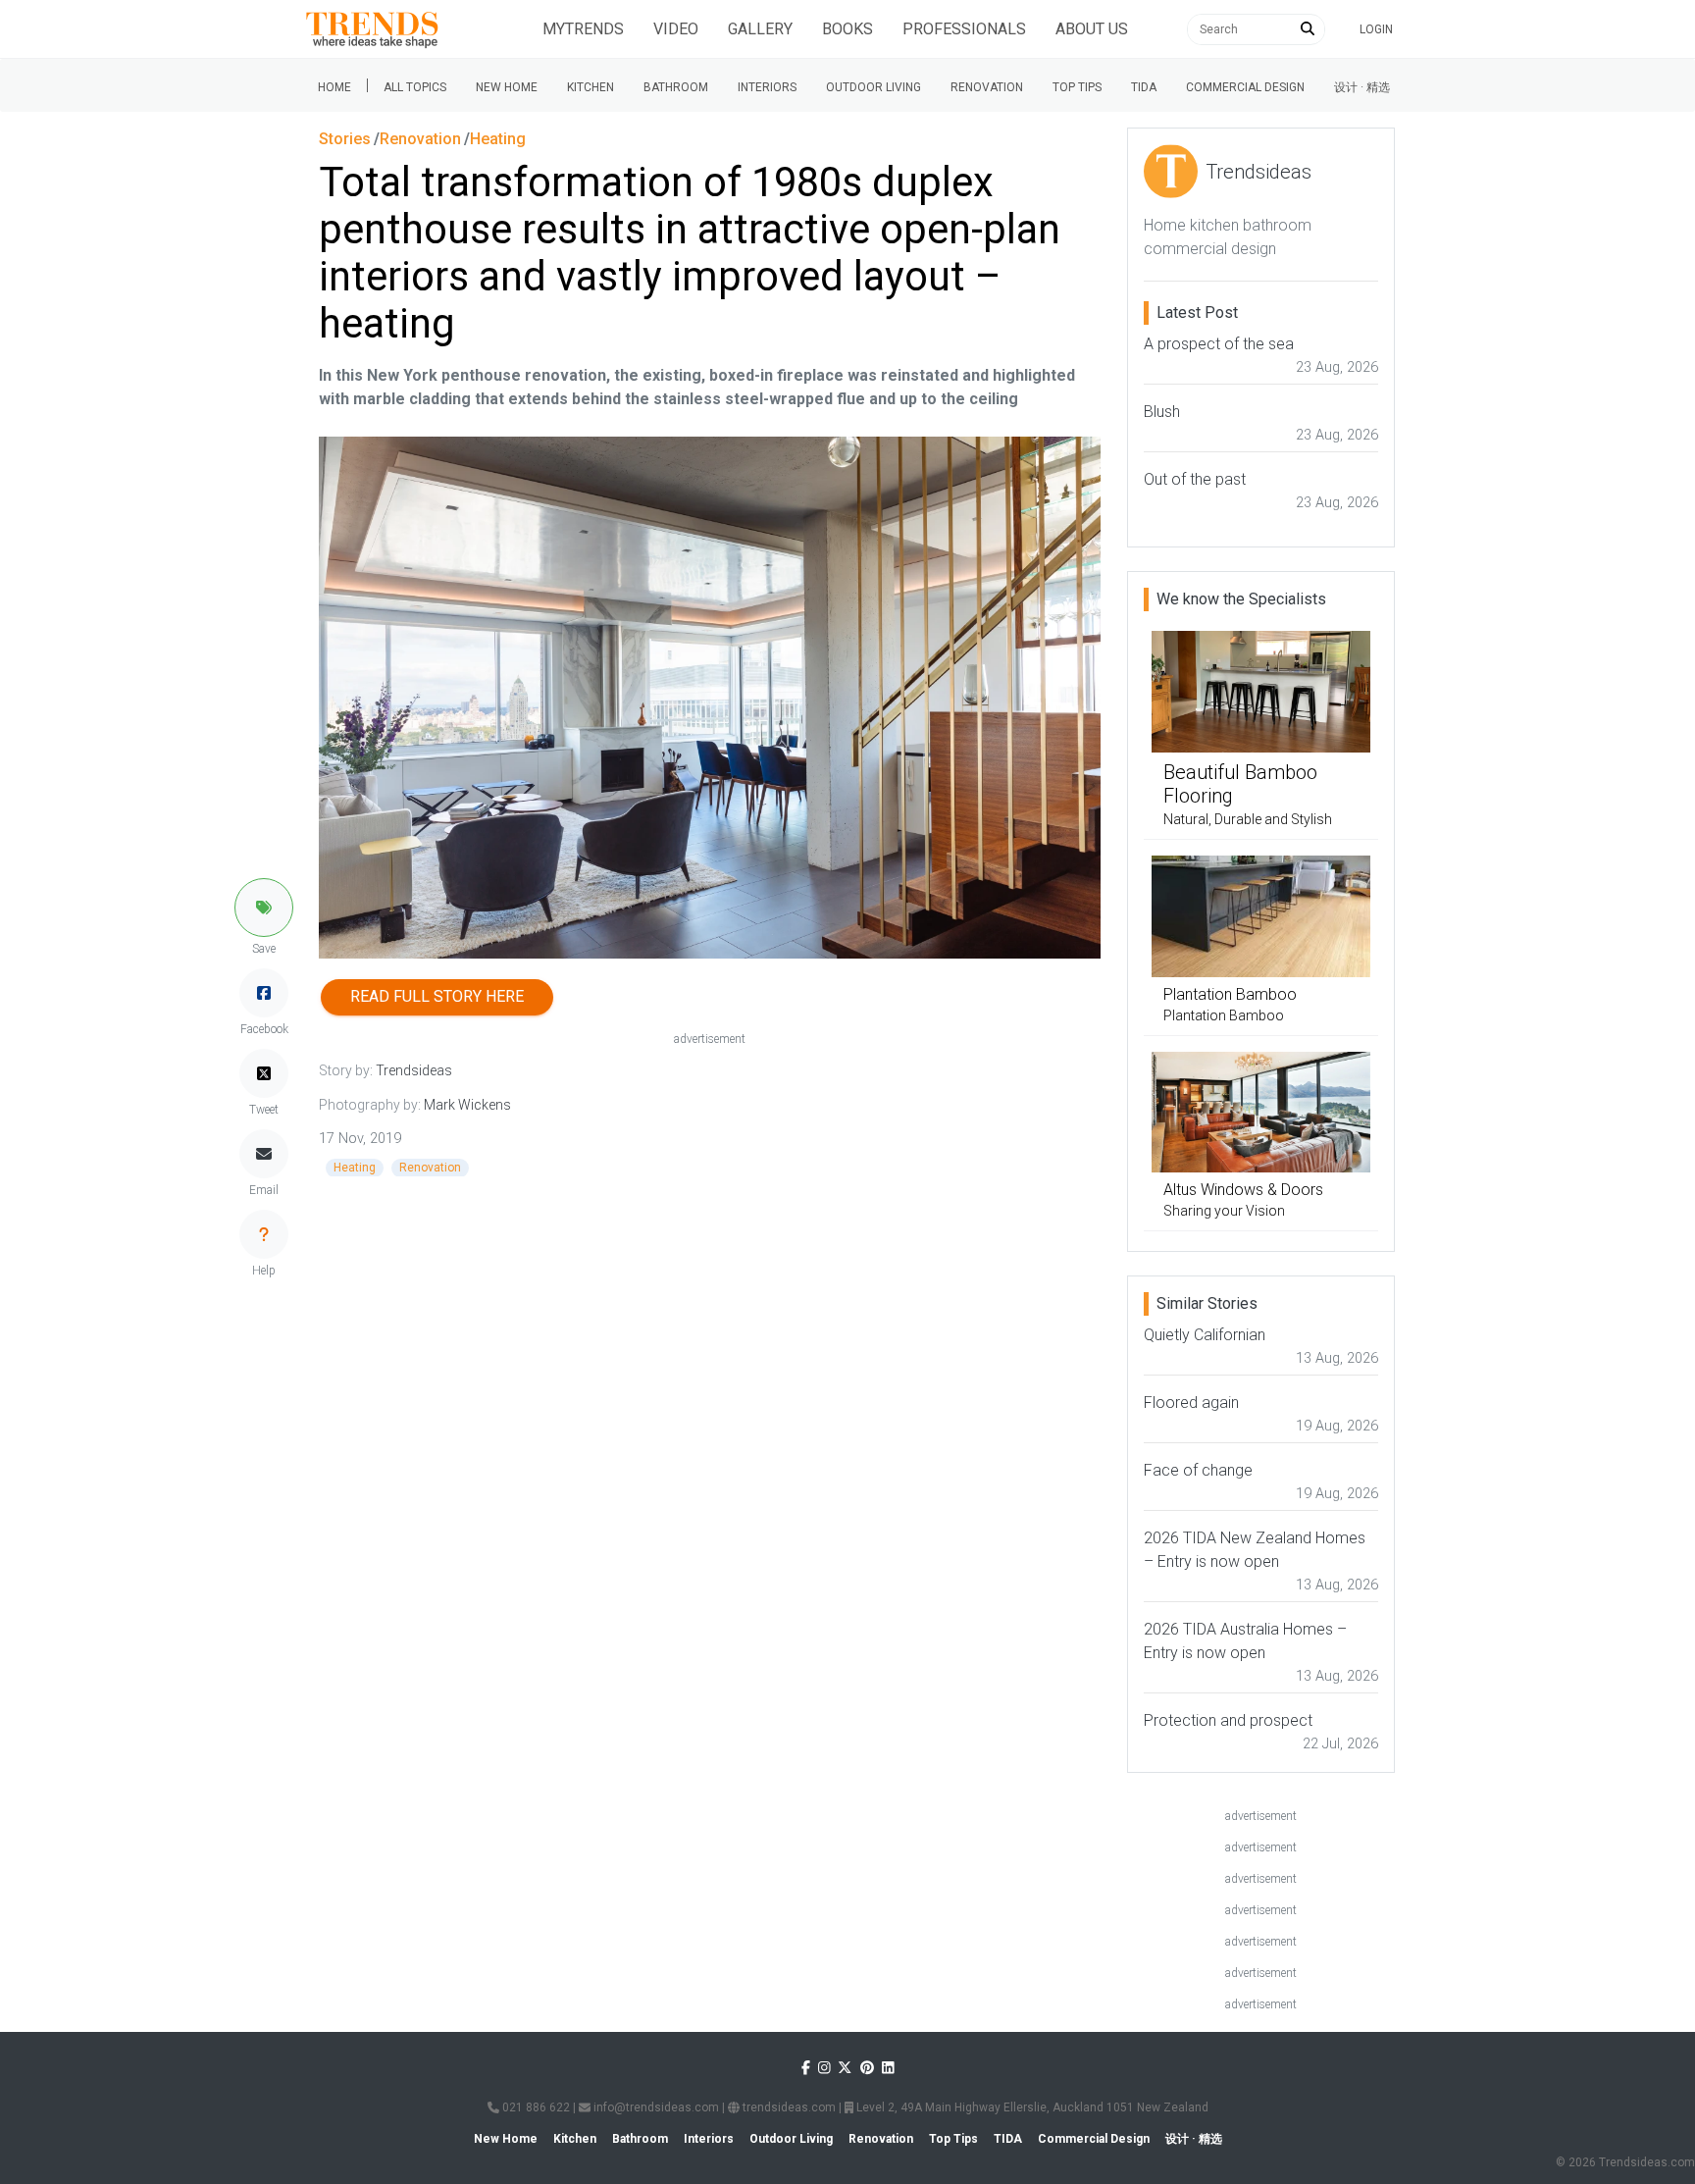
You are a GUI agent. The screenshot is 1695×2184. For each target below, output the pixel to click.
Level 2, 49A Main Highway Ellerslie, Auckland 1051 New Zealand (1031, 2107)
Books (847, 29)
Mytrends (583, 29)
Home (334, 87)
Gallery (760, 29)
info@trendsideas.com (655, 2107)
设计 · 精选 (1362, 87)
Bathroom (676, 87)
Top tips (1077, 87)
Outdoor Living (873, 87)
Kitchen (591, 87)
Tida (1144, 87)
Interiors (767, 87)
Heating (355, 1168)
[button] (264, 908)
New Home (507, 87)
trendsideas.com (788, 2107)
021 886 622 (535, 2107)
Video (676, 29)
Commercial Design (1245, 87)
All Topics (415, 87)
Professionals (964, 29)
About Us (1092, 29)
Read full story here (437, 996)
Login (1376, 29)
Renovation (987, 87)
